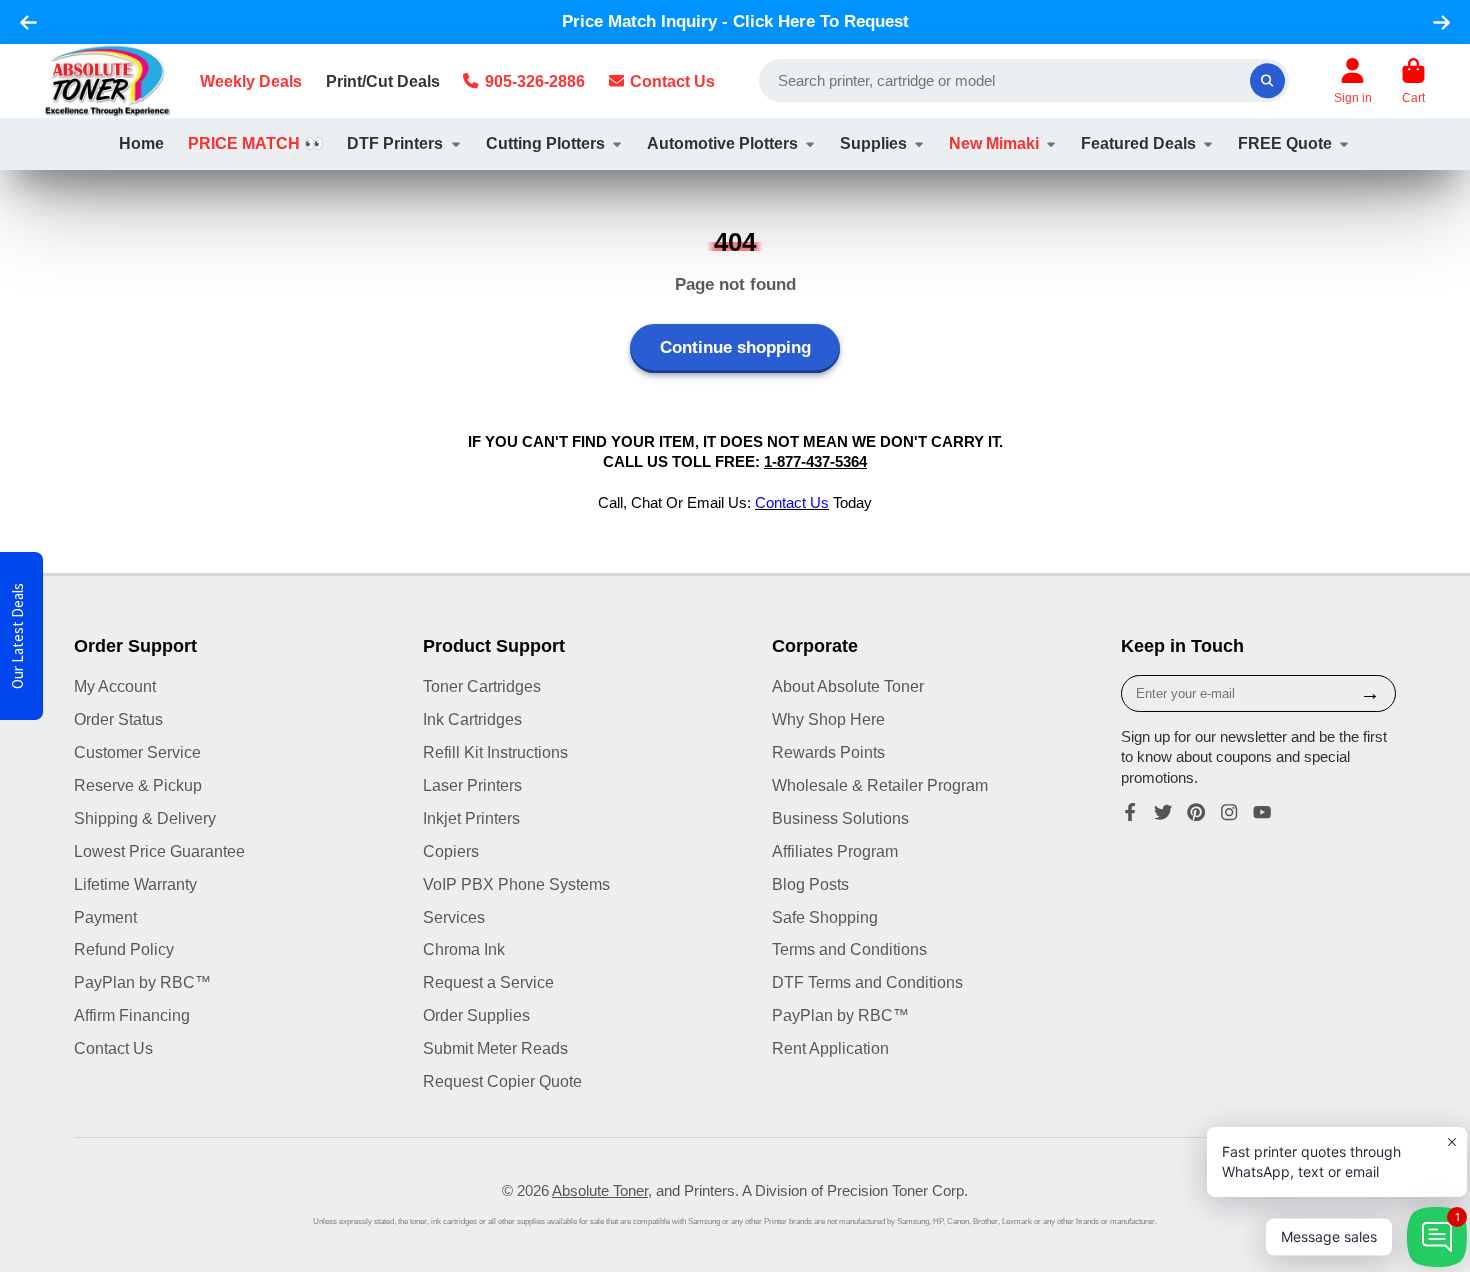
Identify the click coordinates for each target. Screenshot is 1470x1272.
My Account (115, 686)
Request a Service (488, 982)
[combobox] (1024, 80)
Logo (107, 81)
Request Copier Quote (502, 1081)
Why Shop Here (828, 719)
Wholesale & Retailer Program (880, 785)
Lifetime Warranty (135, 884)
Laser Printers (472, 785)
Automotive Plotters (722, 143)
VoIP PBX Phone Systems (516, 884)
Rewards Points (828, 752)
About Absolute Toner (848, 686)
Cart (1413, 81)
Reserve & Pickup (138, 785)
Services (454, 917)
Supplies (873, 143)
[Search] (1267, 80)
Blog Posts (810, 884)
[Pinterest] (1196, 812)
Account (1353, 81)
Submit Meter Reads (495, 1048)
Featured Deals (1138, 143)
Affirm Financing (132, 1015)
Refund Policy (124, 949)
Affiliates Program (835, 851)
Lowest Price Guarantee (159, 851)
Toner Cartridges (482, 686)
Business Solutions (840, 818)
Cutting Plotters (545, 143)
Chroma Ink (464, 949)
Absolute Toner (600, 1191)
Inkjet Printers (471, 818)
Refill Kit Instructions (495, 752)
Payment (105, 917)
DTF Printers (395, 143)
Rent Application (830, 1048)
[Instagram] (1229, 812)
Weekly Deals (251, 81)
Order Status (118, 719)
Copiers (451, 851)
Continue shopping (735, 347)
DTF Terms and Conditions (867, 982)
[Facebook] (1130, 812)
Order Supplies (476, 1015)
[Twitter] (1163, 812)
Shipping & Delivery (145, 818)
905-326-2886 (535, 81)
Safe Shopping (825, 917)
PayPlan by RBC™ (142, 982)
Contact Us (672, 81)
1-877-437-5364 (815, 462)
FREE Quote (1285, 143)
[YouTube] (1262, 812)
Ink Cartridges (472, 719)
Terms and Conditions (849, 949)
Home (141, 143)
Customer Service (137, 752)
